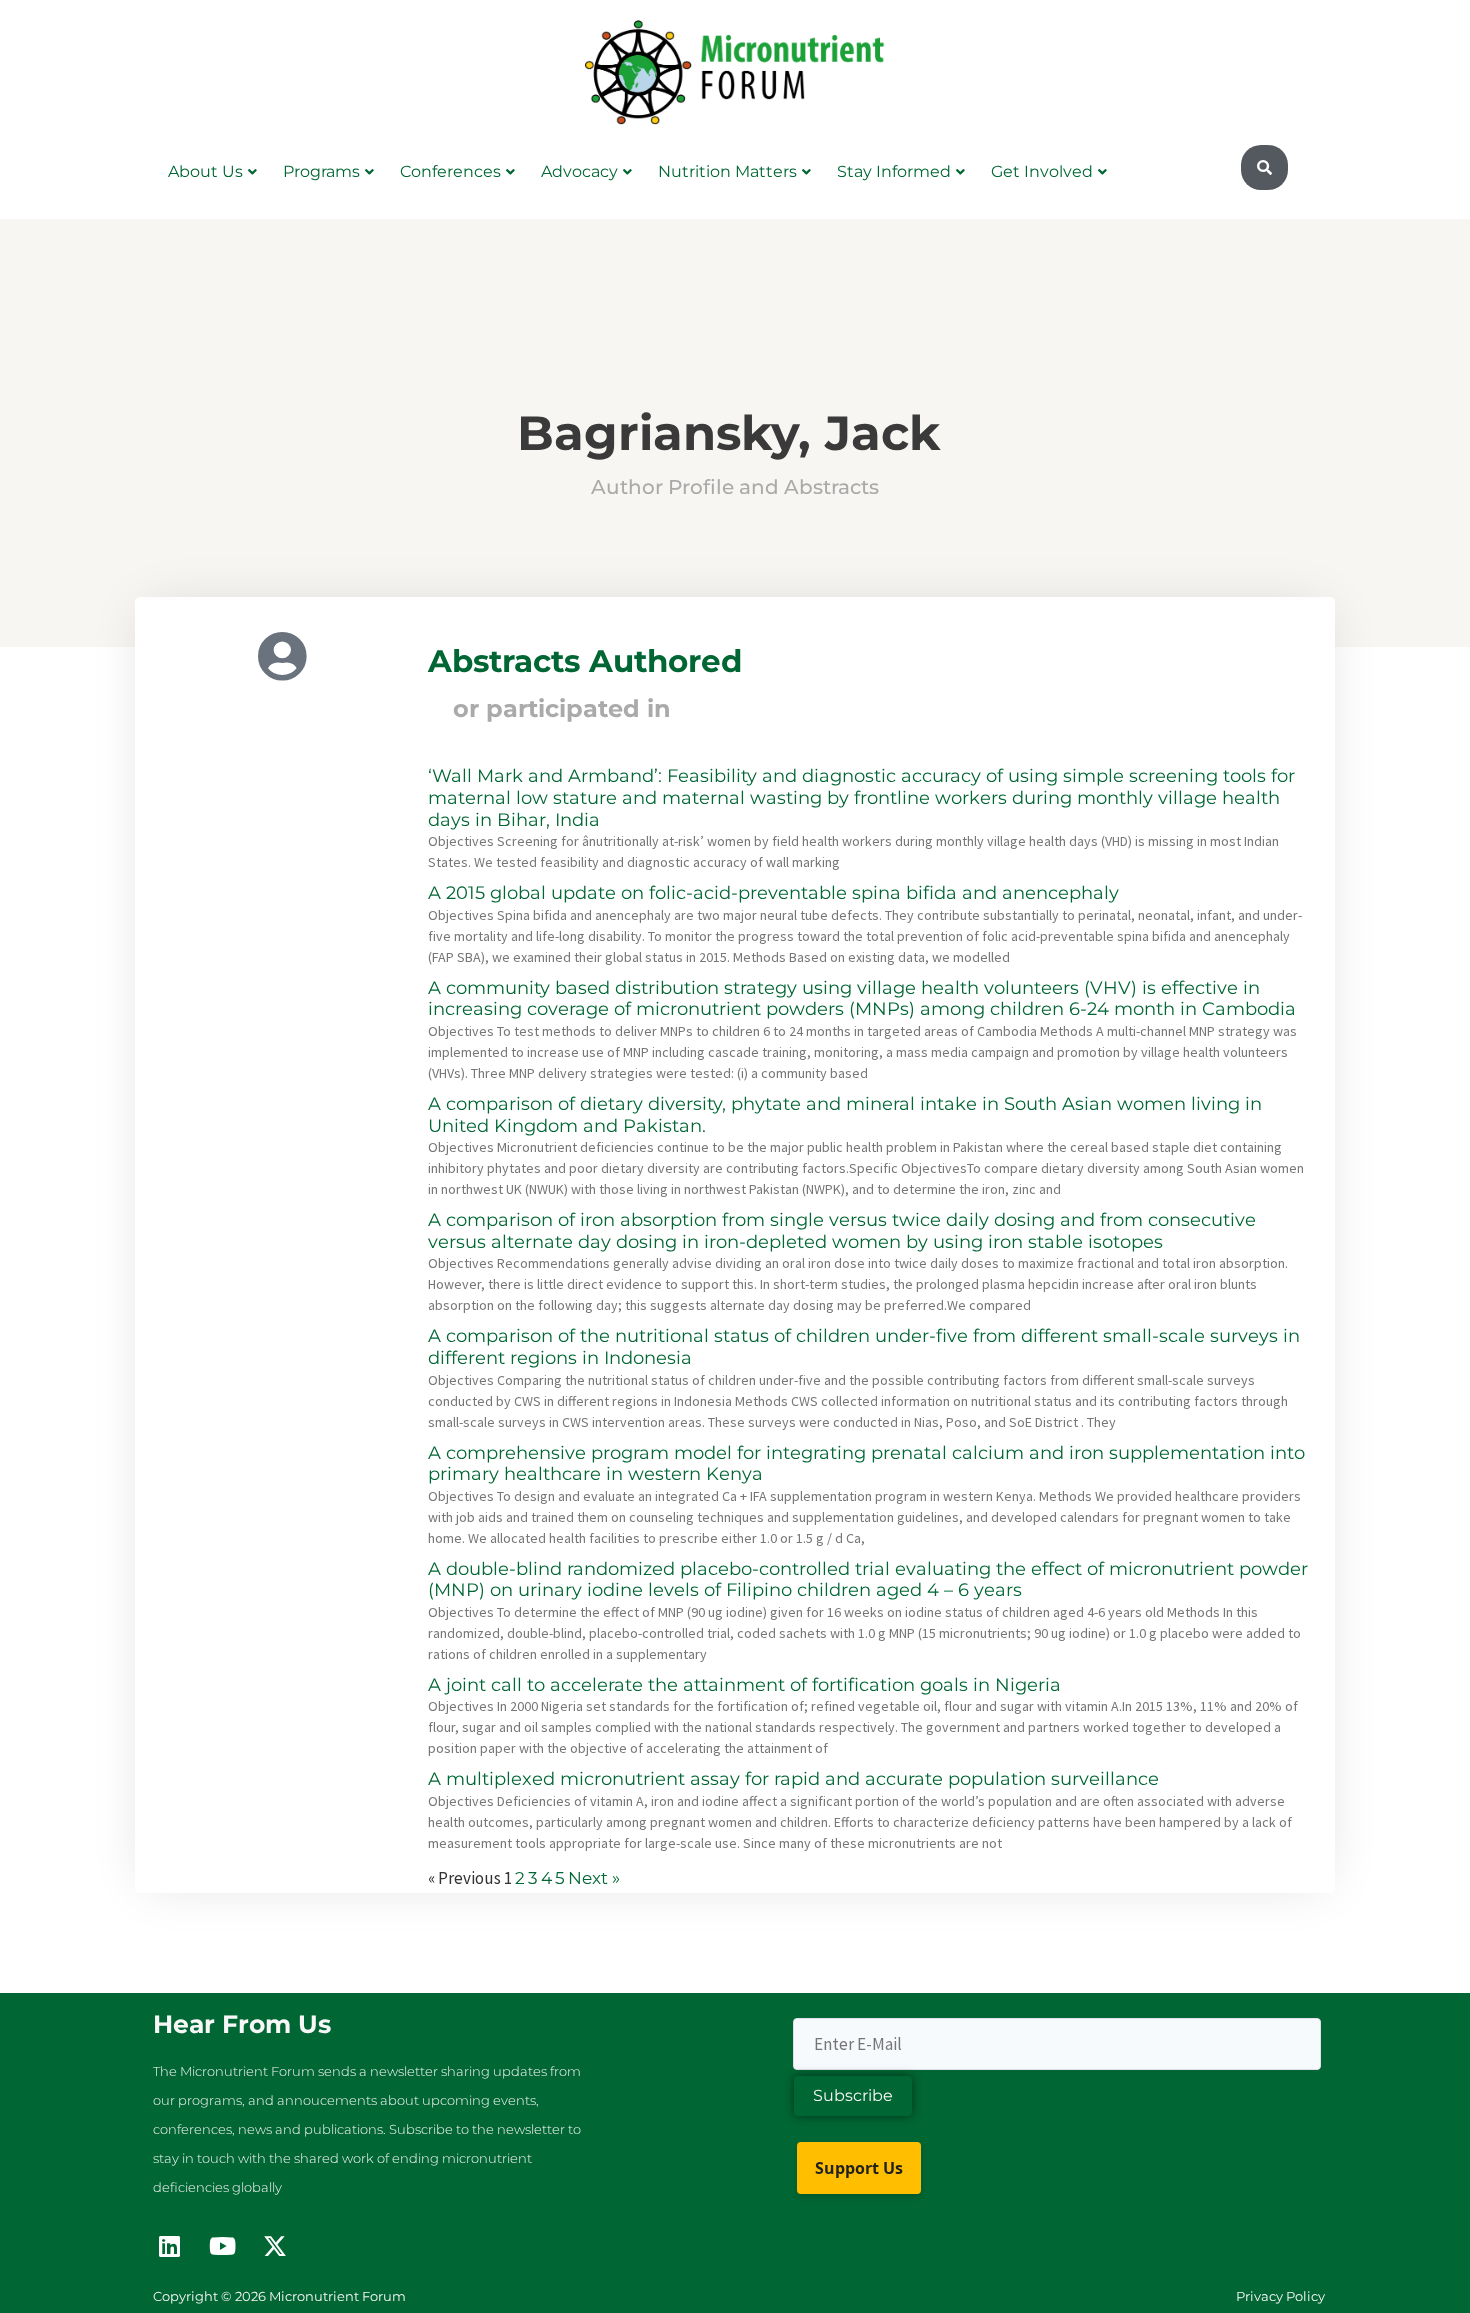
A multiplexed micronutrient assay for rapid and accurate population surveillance (793, 1779)
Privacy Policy (1280, 2296)
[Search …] (1264, 168)
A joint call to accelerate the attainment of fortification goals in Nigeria (744, 1685)
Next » (594, 1878)
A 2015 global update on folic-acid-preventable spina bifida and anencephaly (773, 893)
